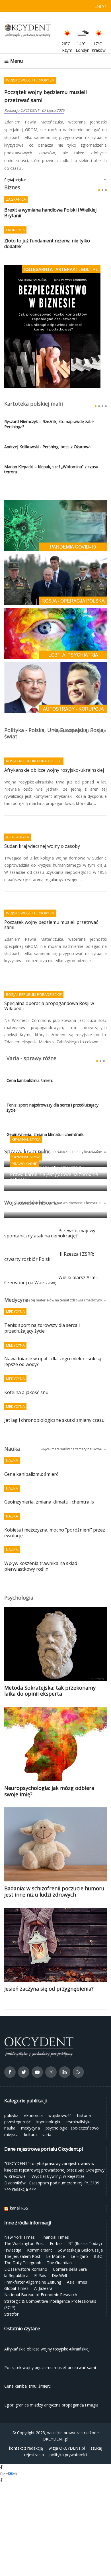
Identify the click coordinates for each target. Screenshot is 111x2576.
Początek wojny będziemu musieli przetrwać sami (51, 901)
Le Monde (55, 2233)
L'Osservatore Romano (26, 2245)
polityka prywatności (68, 2431)
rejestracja (34, 2431)
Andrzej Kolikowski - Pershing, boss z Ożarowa (47, 423)
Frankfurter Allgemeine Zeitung (33, 2258)
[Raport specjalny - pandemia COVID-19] (55, 502)
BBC (98, 2233)
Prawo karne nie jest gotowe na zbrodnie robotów (54, 1153)
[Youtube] (37, 2050)
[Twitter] (24, 2050)
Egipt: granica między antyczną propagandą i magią (45, 1179)
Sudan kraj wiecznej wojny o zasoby (42, 823)
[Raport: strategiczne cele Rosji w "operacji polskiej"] (55, 556)
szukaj (96, 2425)
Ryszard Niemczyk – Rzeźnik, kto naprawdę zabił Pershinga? (49, 400)
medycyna (30, 2105)
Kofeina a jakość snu (26, 1369)
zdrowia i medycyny (86, 1276)
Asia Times (77, 2258)
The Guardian (59, 2239)
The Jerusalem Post (22, 2233)
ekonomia (33, 2092)
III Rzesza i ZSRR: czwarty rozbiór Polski (49, 1233)
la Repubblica (16, 2252)
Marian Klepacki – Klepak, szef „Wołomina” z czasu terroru (51, 446)
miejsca (11, 2111)
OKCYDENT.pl (55, 2415)
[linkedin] (65, 2050)
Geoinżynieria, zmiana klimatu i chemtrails (49, 1479)
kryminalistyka (79, 2098)
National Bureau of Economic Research (41, 2271)
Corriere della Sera (70, 2245)
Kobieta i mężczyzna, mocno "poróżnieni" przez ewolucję (55, 1509)
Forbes (56, 2220)
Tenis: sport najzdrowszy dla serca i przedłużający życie (53, 1084)
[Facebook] (10, 2050)
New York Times (19, 2213)
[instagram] (51, 2050)
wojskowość (60, 2092)
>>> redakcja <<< (20, 2165)
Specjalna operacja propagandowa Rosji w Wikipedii (49, 983)
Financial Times (55, 2213)
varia (47, 2111)
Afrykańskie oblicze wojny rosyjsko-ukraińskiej (54, 747)
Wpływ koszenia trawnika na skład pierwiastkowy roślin (41, 1543)
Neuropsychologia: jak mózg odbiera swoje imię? (49, 1767)
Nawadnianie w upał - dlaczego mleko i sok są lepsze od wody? (53, 1338)
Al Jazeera (43, 2265)
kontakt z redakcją (26, 2425)
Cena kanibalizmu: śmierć (35, 92)
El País (40, 2252)
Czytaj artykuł (15, 156)
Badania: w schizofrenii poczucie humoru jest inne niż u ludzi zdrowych (54, 1868)
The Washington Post (24, 2220)
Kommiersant (40, 2226)
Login (99, 6)
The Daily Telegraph (23, 2239)
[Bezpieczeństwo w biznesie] (52, 302)
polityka (11, 2092)
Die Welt (60, 2252)
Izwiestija (13, 2226)
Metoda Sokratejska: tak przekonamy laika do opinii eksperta (50, 1667)
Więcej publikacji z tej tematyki (78, 707)
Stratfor (11, 2290)
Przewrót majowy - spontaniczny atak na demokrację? (51, 1210)
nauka (10, 2105)
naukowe (95, 1425)
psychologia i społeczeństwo (72, 2105)
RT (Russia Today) (85, 2220)
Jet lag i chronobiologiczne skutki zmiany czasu (54, 1396)
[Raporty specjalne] (55, 664)
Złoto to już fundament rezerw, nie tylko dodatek (47, 220)
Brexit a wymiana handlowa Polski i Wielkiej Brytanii (50, 189)
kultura (30, 2111)
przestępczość (18, 2098)
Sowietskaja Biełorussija (80, 2226)
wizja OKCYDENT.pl (67, 2425)
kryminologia (48, 2098)
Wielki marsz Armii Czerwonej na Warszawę (51, 1257)
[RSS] (78, 2050)
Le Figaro (79, 2233)
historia (84, 2092)
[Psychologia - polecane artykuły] (55, 610)
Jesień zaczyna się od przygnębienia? (49, 1965)
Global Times (16, 2265)
